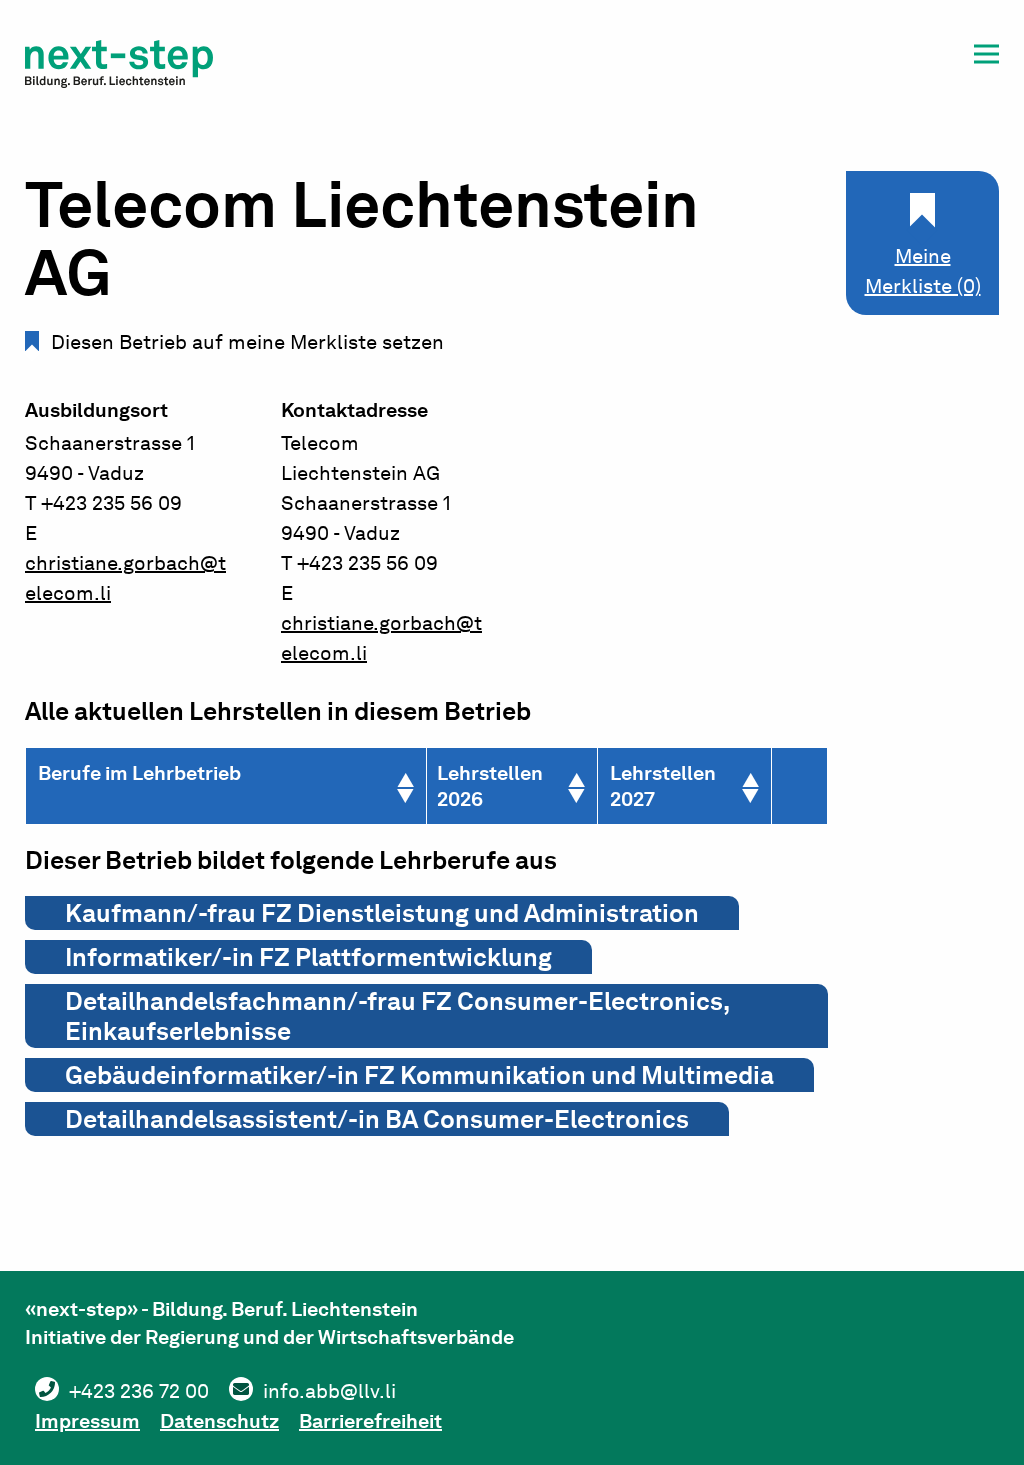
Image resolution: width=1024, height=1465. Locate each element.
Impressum (87, 1421)
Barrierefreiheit (370, 1421)
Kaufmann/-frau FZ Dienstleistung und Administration (382, 913)
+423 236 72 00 (139, 1391)
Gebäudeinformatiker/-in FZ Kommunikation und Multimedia (419, 1075)
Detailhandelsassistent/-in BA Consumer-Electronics (377, 1119)
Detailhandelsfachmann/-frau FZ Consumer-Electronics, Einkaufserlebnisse (397, 1016)
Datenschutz (219, 1421)
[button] (986, 57)
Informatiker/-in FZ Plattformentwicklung (308, 957)
